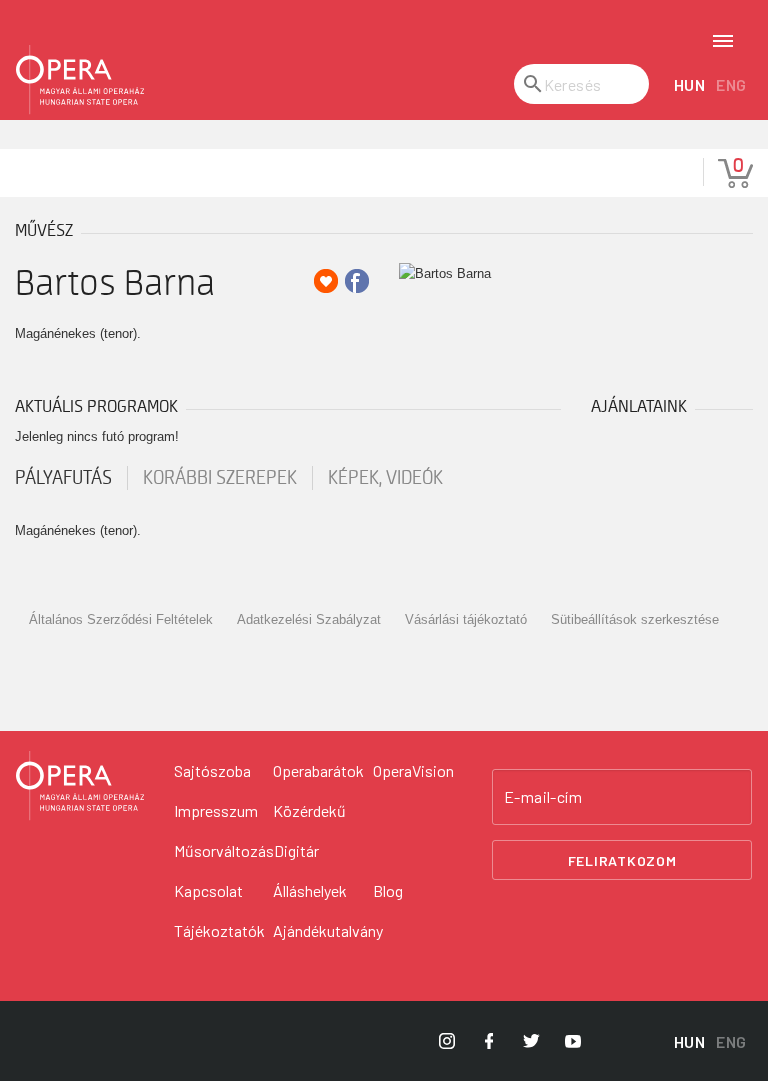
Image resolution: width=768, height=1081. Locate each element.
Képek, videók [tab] (385, 478)
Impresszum (216, 810)
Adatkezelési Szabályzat (309, 619)
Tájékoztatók (219, 930)
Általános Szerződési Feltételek (121, 619)
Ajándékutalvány (328, 930)
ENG (731, 84)
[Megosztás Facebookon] (357, 281)
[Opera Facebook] (489, 1041)
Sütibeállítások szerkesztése (635, 619)
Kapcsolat (208, 890)
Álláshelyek (310, 890)
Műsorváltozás (224, 850)
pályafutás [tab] (63, 478)
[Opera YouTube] (573, 1041)
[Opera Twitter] (531, 1041)
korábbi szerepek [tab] (220, 478)
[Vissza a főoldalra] (80, 80)
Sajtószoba (212, 770)
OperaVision (413, 770)
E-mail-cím (543, 797)
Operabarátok (318, 770)
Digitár (296, 850)
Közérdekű (309, 810)
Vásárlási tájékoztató (466, 619)
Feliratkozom (622, 860)
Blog (388, 890)
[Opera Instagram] (447, 1041)
